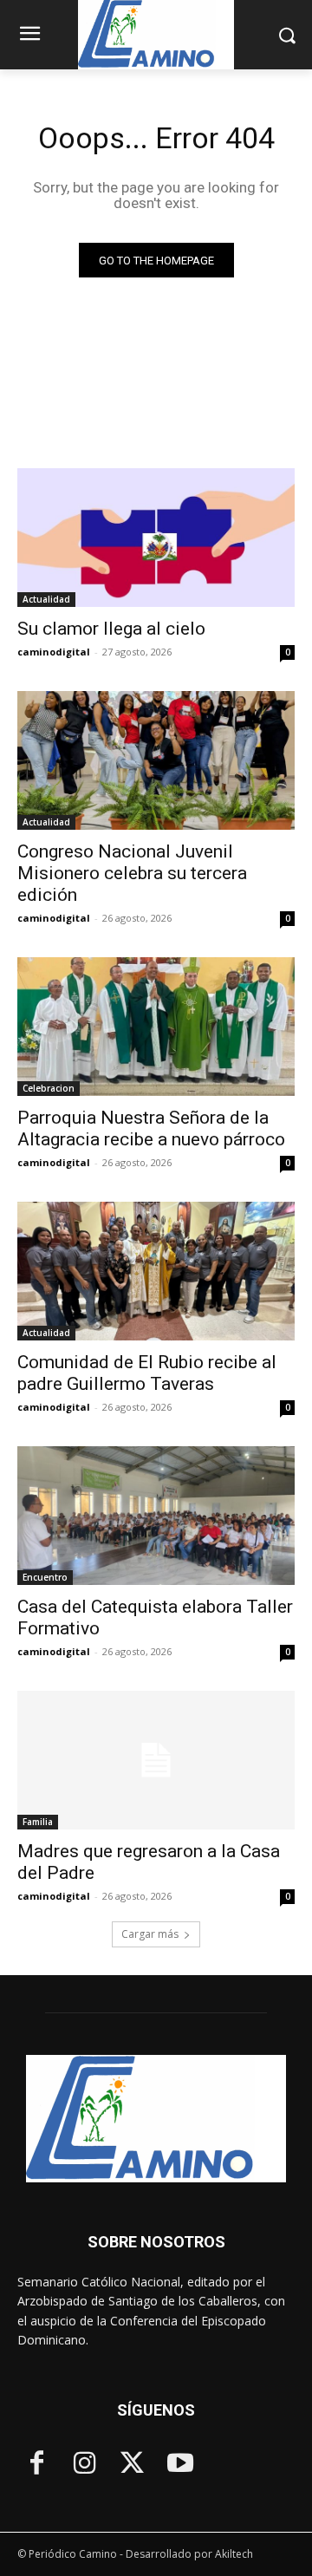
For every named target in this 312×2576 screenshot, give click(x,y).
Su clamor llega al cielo (111, 629)
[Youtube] (180, 2465)
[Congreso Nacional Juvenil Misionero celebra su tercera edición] (156, 760)
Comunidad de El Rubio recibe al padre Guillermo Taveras (147, 1373)
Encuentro (45, 1577)
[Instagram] (84, 2465)
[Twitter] (132, 2465)
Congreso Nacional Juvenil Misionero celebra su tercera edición (132, 873)
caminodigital (54, 652)
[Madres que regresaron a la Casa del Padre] (156, 1760)
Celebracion (49, 1088)
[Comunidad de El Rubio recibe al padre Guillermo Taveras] (156, 1271)
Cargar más (150, 1934)
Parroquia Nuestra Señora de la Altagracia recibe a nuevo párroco (151, 1128)
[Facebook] (37, 2465)
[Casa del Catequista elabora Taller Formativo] (156, 1516)
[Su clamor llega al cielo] (156, 538)
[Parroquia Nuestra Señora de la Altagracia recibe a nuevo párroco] (156, 1027)
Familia (38, 1822)
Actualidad (46, 599)
